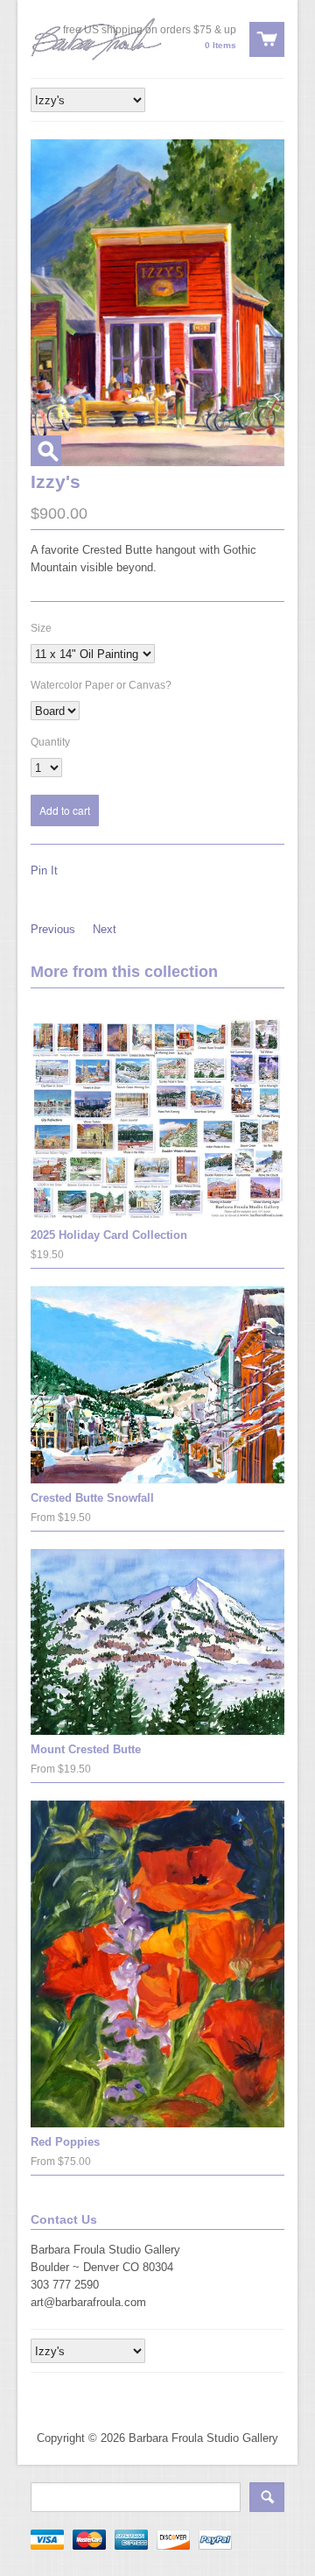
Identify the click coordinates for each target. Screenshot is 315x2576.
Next (105, 929)
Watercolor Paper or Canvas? (101, 685)
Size (41, 628)
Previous (53, 929)
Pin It (44, 870)
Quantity (50, 742)
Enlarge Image (46, 451)
